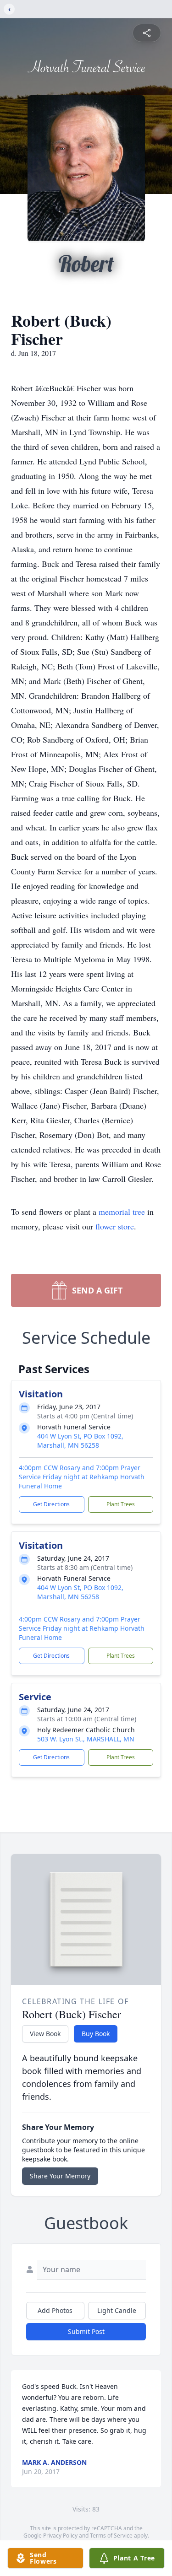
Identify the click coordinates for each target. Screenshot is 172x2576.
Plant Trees (121, 1504)
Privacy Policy (60, 2536)
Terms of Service (111, 2536)
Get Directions (51, 1504)
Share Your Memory (60, 2176)
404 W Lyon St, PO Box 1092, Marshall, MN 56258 (80, 1441)
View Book (45, 2034)
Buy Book (96, 2034)
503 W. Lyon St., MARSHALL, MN (86, 1739)
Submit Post (86, 2331)
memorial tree (122, 1212)
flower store (115, 1226)
